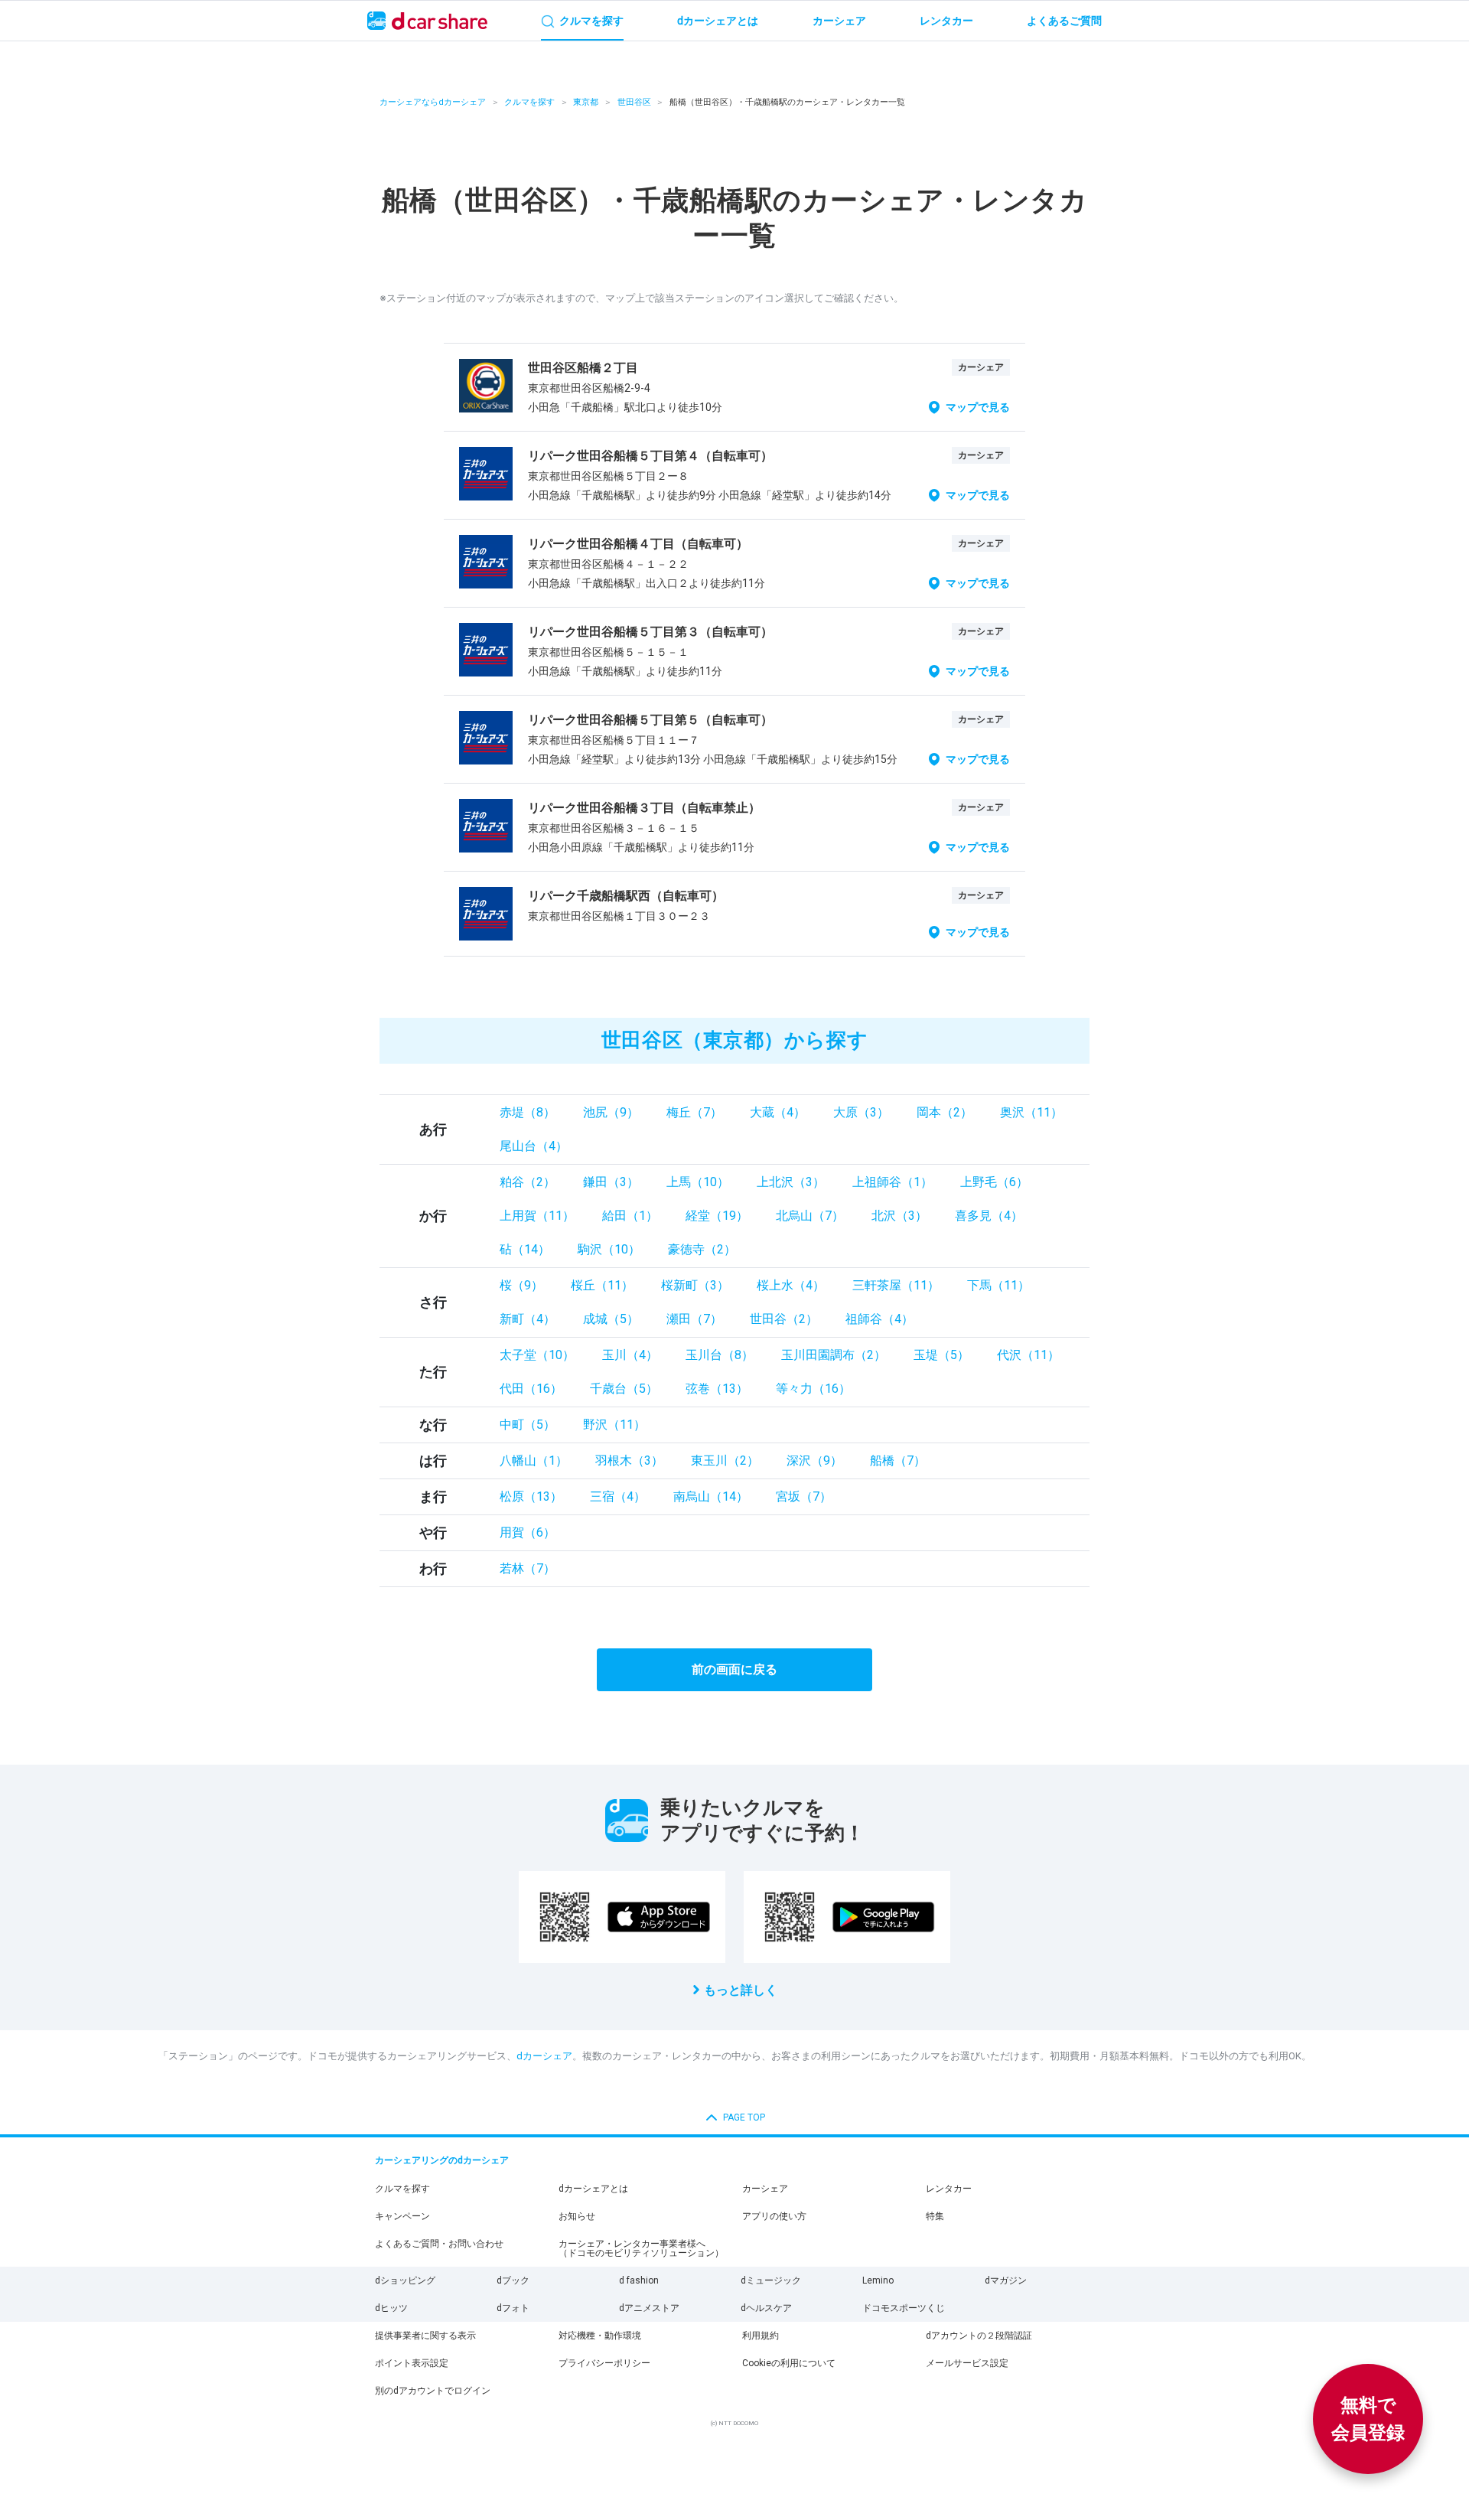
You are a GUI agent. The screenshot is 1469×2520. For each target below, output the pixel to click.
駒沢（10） (609, 1249)
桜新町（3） (695, 1285)
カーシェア (765, 2189)
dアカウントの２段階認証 (979, 2336)
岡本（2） (945, 1112)
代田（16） (531, 1389)
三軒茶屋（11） (896, 1285)
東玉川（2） (725, 1460)
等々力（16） (813, 1389)
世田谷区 (634, 102)
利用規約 (761, 2336)
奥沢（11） (1031, 1112)
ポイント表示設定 (412, 2363)
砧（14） (525, 1249)
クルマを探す (529, 102)
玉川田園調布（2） (834, 1355)
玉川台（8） (720, 1355)
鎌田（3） (611, 1182)
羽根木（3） (629, 1460)
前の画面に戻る (734, 1669)
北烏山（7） (810, 1216)
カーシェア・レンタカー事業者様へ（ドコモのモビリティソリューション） (641, 2248)
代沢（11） (1028, 1355)
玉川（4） (630, 1355)
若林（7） (528, 1568)
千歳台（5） (624, 1389)
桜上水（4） (791, 1285)
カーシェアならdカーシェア (433, 102)
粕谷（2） (528, 1182)
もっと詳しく (741, 1990)
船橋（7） (898, 1460)
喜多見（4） (989, 1216)
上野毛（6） (994, 1182)
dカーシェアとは (593, 2189)
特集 (935, 2216)
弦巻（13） (717, 1389)
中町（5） (528, 1425)
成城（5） (611, 1319)
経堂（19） (717, 1216)
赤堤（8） (528, 1112)
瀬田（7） (694, 1319)
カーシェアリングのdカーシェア (442, 2160)
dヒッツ (391, 2308)
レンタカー (949, 2189)
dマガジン (1006, 2280)
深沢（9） (814, 1460)
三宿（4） (618, 1496)
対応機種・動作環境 (600, 2336)
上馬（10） (698, 1182)
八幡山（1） (534, 1460)
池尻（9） (611, 1112)
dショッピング (405, 2280)
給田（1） (630, 1216)
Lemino (878, 2280)
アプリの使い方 (774, 2216)
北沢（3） (899, 1216)
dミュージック (771, 2280)
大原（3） (861, 1112)
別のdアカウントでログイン (433, 2391)
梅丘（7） (694, 1112)
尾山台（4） (534, 1146)
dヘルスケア (766, 2308)
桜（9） (521, 1285)
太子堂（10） (537, 1355)
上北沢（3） (791, 1182)
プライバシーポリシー (604, 2363)
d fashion (639, 2280)
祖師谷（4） (879, 1319)
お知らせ (577, 2216)
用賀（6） (528, 1532)
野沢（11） (614, 1425)
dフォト (513, 2308)
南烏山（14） (711, 1496)
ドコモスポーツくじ (904, 2308)
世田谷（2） (784, 1319)
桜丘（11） (602, 1285)
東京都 (586, 102)
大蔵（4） (778, 1112)
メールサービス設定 (967, 2363)
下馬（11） (998, 1285)
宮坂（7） (804, 1496)
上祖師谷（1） (892, 1182)
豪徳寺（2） (702, 1249)
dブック (513, 2280)
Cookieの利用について (789, 2363)
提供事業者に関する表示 (425, 2336)
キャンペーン (402, 2216)
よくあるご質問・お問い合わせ (439, 2244)
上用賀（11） (537, 1216)
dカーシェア (544, 2056)
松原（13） (531, 1496)
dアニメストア (649, 2308)
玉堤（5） (941, 1355)
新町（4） (528, 1319)
